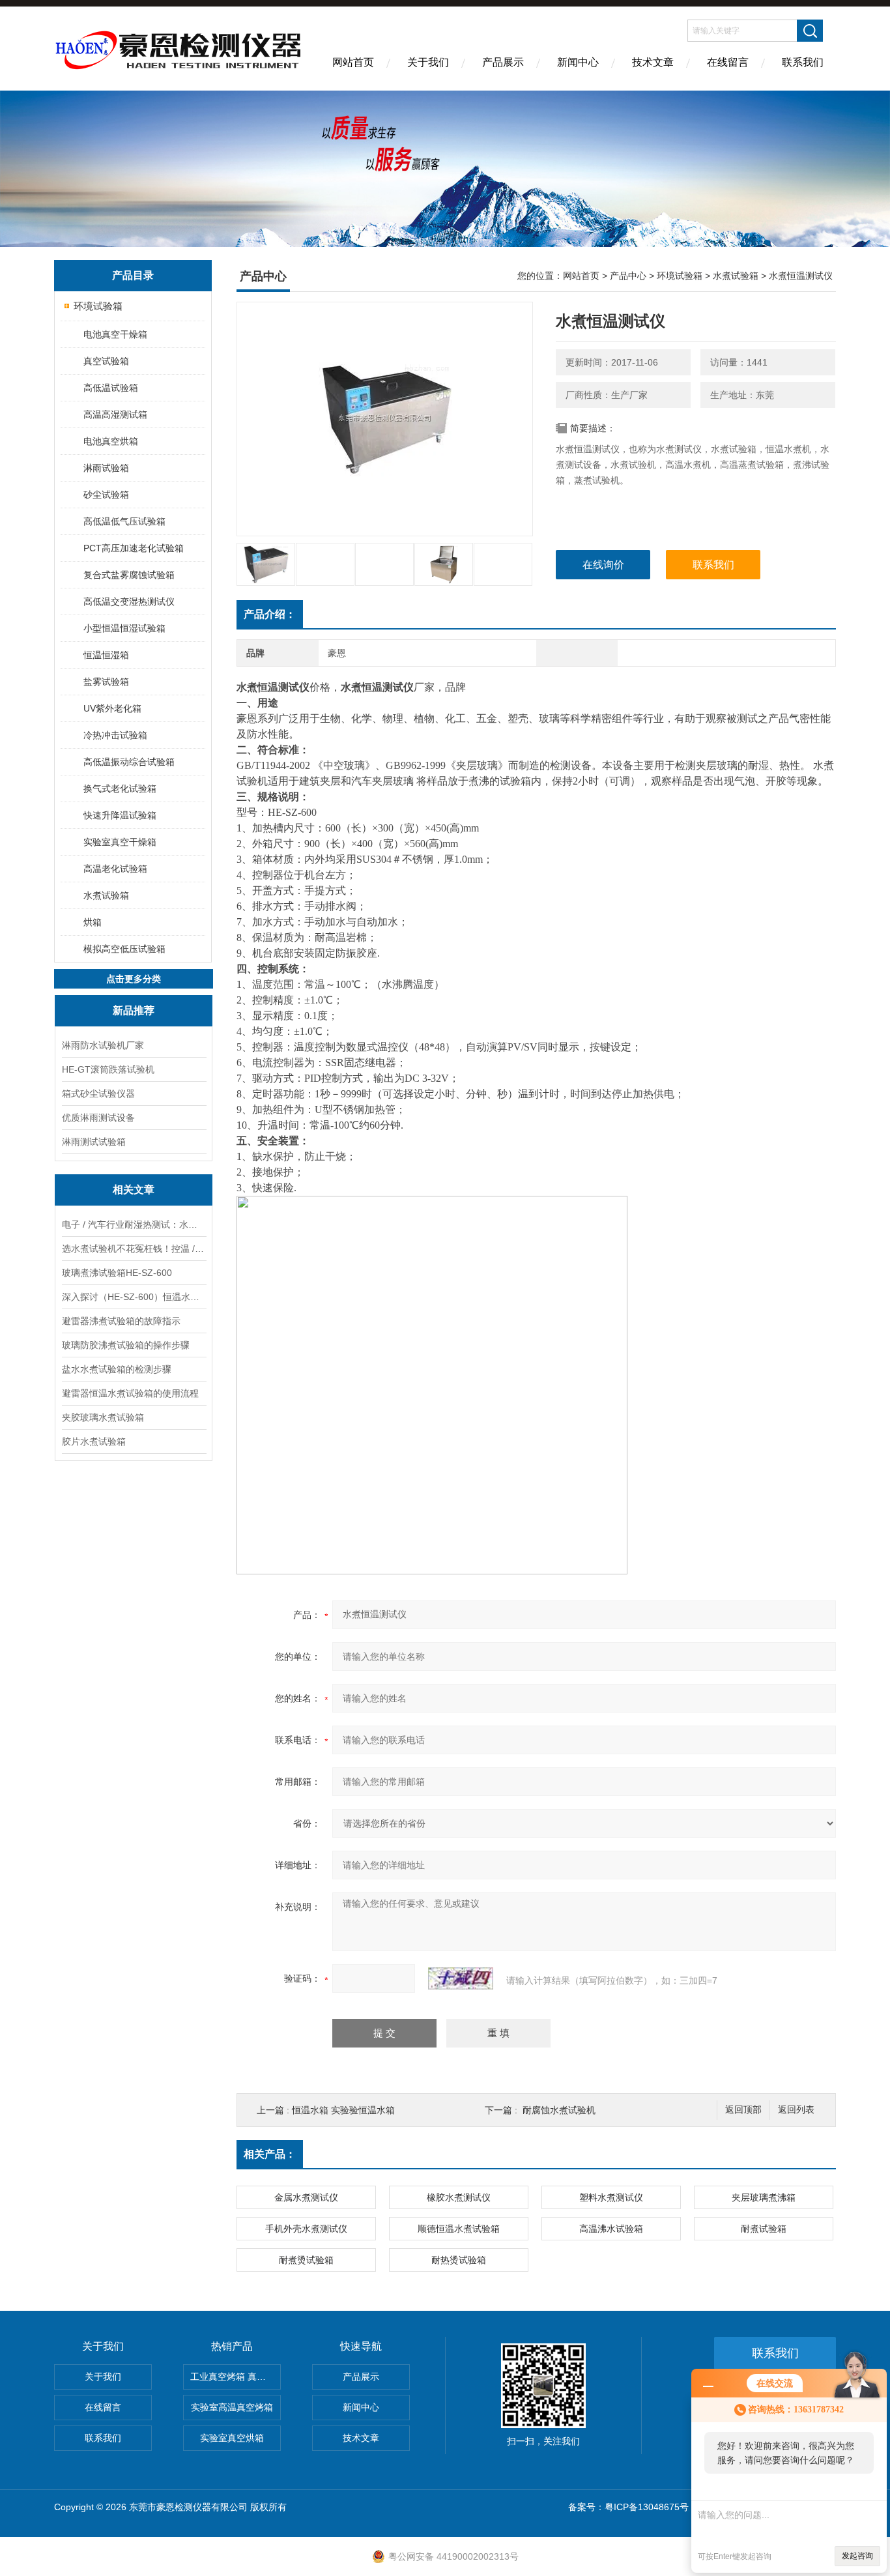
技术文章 (653, 62)
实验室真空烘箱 (232, 2438)
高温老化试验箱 (115, 869)
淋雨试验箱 (106, 468)
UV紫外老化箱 (112, 708)
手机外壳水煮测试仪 (306, 2229)
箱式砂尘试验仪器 (98, 1093)
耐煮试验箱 (764, 2229)
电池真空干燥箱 (115, 334)
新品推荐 (134, 1010)
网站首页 (353, 62)
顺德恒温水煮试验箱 (459, 2229)
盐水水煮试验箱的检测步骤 (117, 1369)
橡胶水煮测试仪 (459, 2197)
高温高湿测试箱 (115, 414)
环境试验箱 (98, 306)
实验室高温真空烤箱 (232, 2407)
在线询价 (603, 565)
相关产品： (270, 2154)
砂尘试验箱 (106, 495)
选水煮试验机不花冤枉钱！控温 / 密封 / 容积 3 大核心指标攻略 (134, 1249)
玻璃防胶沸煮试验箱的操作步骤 (126, 1345)
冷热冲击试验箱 (115, 735)
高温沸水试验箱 (611, 2229)
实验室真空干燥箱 (120, 842)
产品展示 (503, 62)
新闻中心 (578, 62)
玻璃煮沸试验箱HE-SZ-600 (117, 1273)
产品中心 (628, 276)
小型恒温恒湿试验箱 (124, 628)
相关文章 (134, 1190)
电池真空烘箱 (111, 441)
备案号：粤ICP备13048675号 (628, 2507)
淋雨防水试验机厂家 (103, 1045)
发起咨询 (857, 2556)
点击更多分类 (134, 979)
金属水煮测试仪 (306, 2197)
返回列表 (796, 2110)
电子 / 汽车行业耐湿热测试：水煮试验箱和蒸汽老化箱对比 (134, 1224)
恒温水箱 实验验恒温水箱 (343, 2110)
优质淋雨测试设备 (98, 1118)
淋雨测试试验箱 (94, 1142)
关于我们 (428, 62)
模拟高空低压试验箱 (124, 949)
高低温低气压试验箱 (124, 521)
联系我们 (803, 62)
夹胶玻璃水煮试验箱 (103, 1417)
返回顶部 (743, 2110)
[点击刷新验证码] (461, 1978)
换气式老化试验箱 (120, 789)
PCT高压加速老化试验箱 (134, 548)
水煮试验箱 (106, 895)
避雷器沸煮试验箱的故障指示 (121, 1321)
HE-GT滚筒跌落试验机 (108, 1069)
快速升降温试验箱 (120, 815)
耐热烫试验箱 (459, 2260)
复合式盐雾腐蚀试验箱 (129, 575)
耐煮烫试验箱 (306, 2260)
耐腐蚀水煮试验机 (559, 2110)
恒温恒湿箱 (106, 655)
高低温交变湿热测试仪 (129, 601)
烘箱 (93, 922)
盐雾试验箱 (106, 682)
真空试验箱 (106, 361)
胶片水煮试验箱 (94, 1441)
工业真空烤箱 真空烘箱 (236, 2377)
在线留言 (728, 62)
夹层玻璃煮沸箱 (764, 2197)
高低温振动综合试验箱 (129, 762)
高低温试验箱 (111, 388)
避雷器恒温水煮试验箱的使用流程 (130, 1393)
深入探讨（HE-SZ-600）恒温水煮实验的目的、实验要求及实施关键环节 (134, 1297)
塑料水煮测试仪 (611, 2197)
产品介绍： (270, 614)
